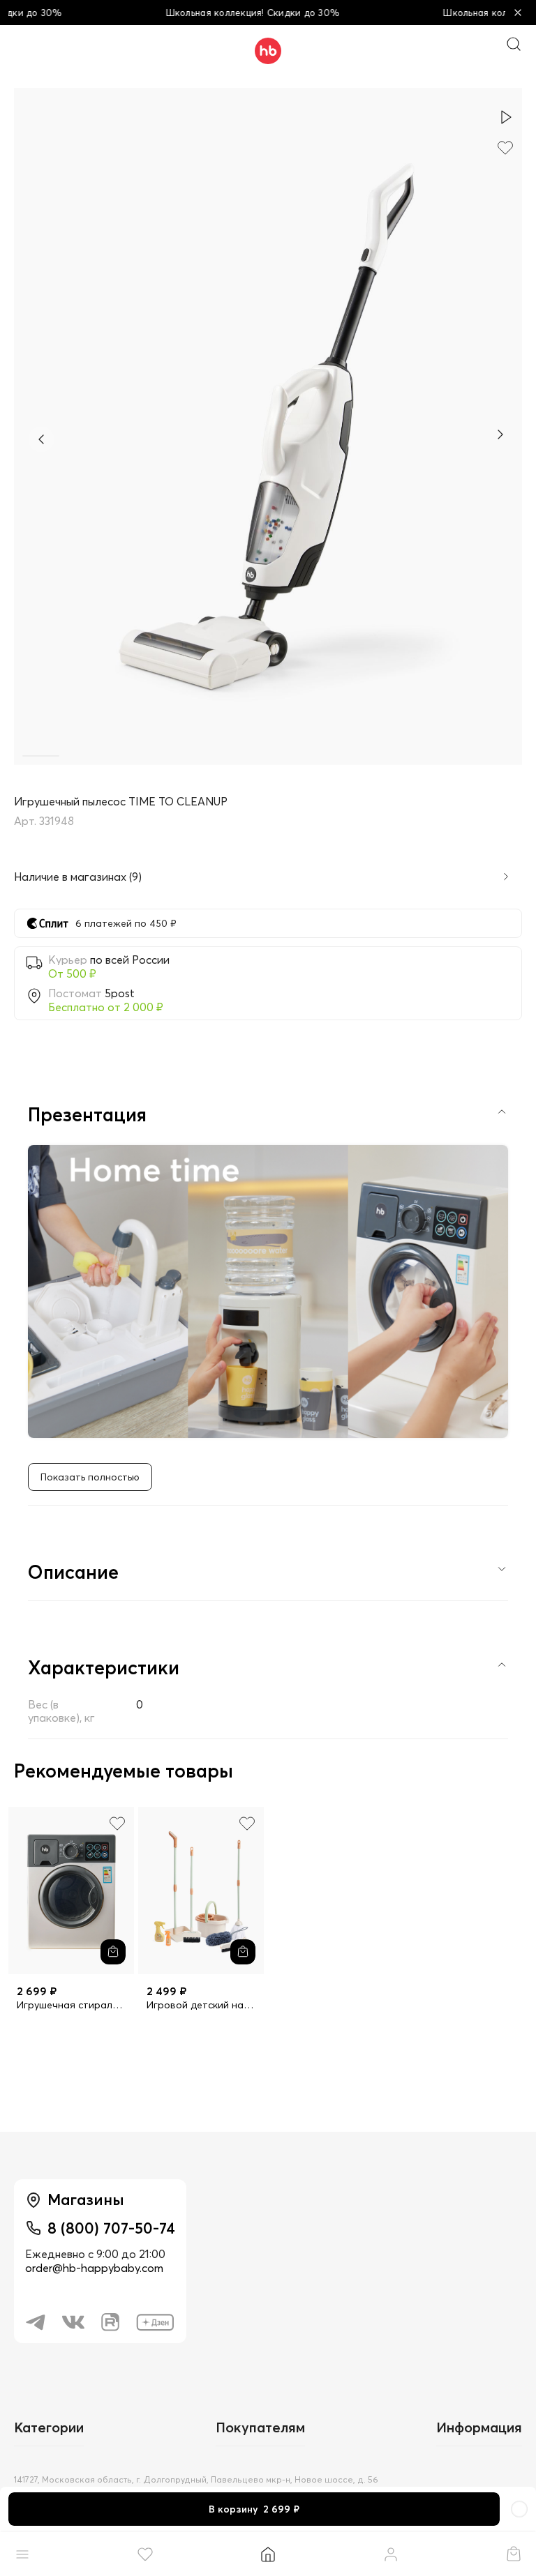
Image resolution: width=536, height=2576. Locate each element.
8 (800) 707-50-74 (111, 2228)
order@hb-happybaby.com (94, 2268)
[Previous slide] (41, 439)
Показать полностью (90, 1477)
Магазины (86, 2199)
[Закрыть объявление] (518, 13)
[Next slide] (500, 436)
